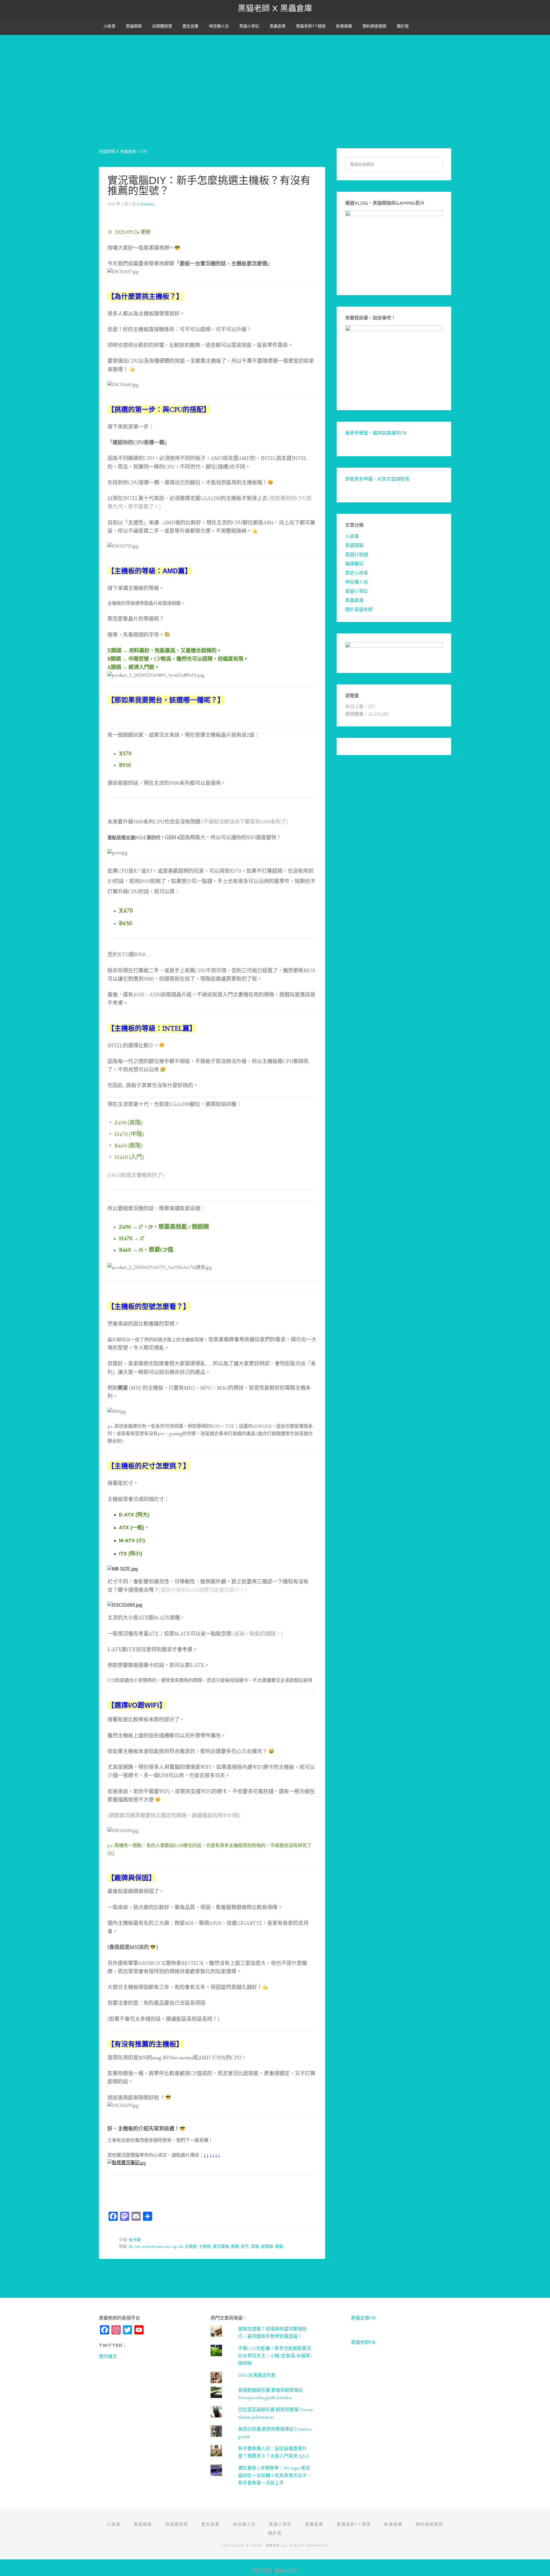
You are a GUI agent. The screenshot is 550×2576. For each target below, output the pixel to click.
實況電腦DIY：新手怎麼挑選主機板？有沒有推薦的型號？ (209, 186)
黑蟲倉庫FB (363, 2318)
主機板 (191, 2246)
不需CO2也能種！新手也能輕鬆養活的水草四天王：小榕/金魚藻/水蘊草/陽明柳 (275, 2356)
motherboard (152, 2246)
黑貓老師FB (363, 2342)
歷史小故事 (357, 573)
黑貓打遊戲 (357, 555)
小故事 (352, 536)
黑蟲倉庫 (354, 600)
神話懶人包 (357, 582)
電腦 (279, 2246)
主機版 (205, 2246)
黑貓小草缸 (357, 591)
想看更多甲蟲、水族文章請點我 (377, 479)
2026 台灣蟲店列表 (257, 2375)
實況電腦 (221, 2246)
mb (137, 2246)
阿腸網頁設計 (539, 2562)
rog (174, 2246)
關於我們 (262, 2571)
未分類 (135, 2240)
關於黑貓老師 (359, 610)
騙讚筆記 (354, 564)
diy (131, 2246)
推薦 (235, 2246)
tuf (181, 2246)
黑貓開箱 (354, 545)
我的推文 (108, 2356)
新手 (245, 2246)
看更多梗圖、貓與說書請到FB (376, 433)
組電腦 (267, 2246)
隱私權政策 (286, 2571)
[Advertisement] (275, 75)
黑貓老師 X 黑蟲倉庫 (275, 8)
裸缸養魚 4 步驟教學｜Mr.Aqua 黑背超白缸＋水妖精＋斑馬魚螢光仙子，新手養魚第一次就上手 (275, 2475)
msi (167, 2246)
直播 (255, 2246)
